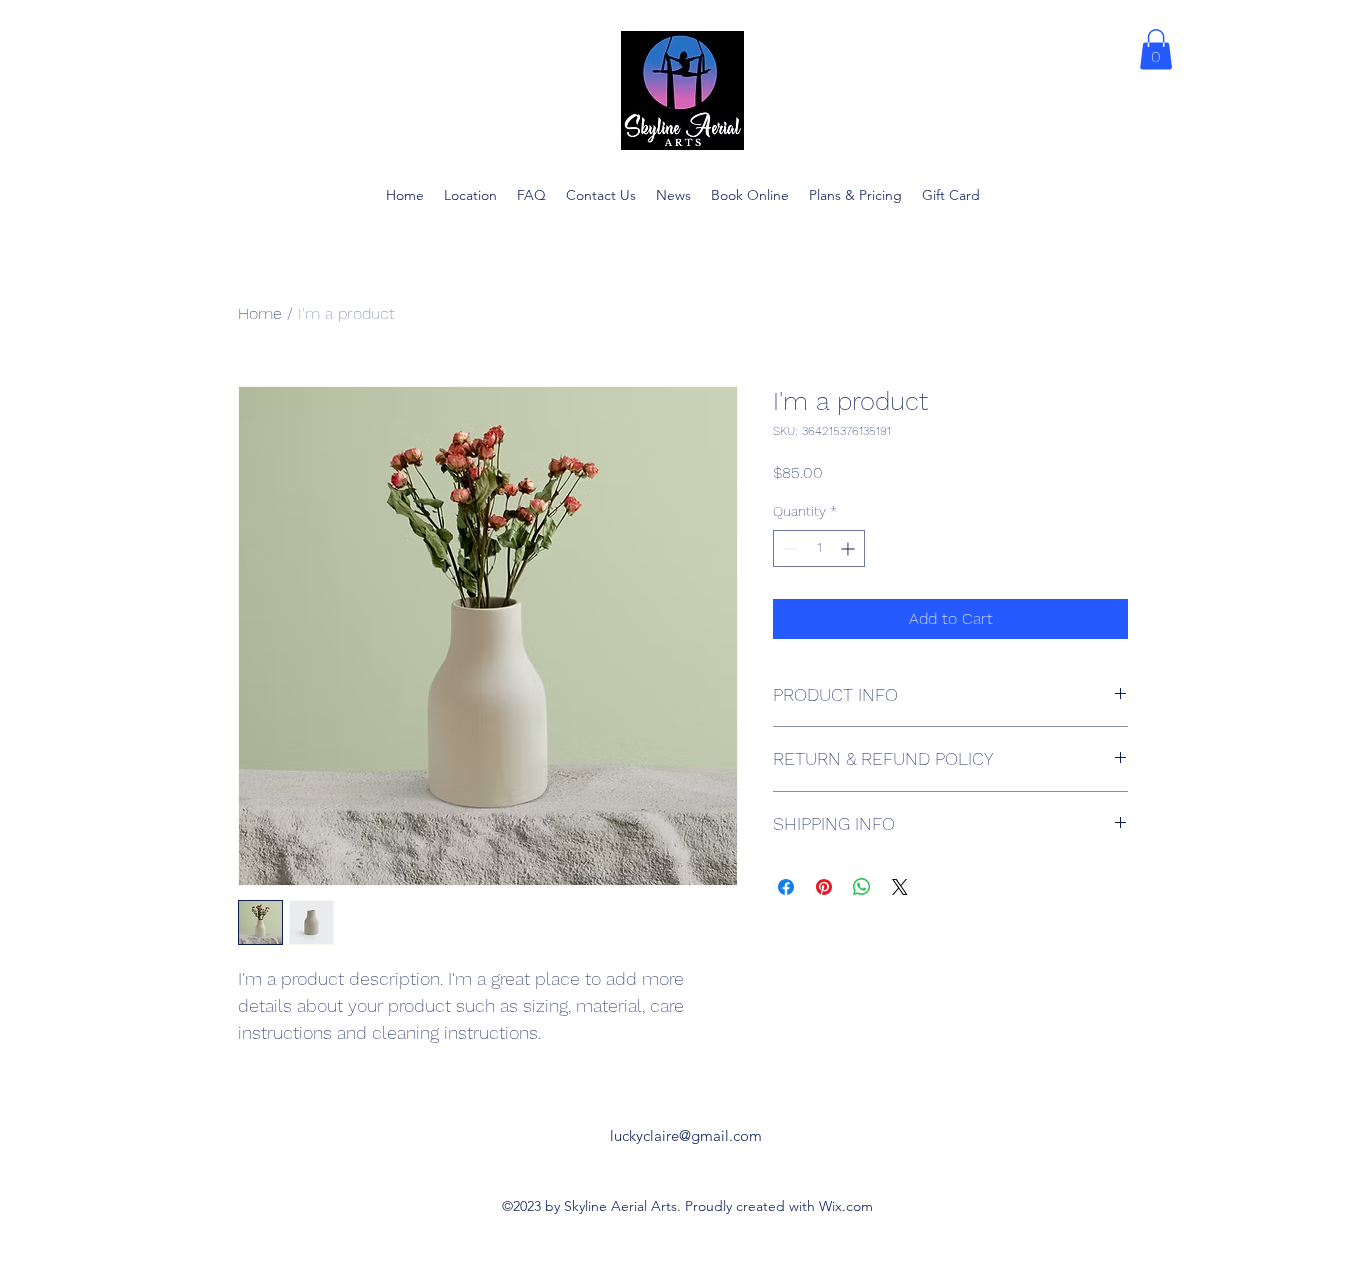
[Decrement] (788, 548)
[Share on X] (900, 887)
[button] (1156, 49)
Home (260, 313)
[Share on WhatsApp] (862, 887)
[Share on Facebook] (786, 887)
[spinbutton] (819, 548)
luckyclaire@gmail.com (686, 1135)
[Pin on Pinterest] (824, 887)
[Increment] (849, 548)
